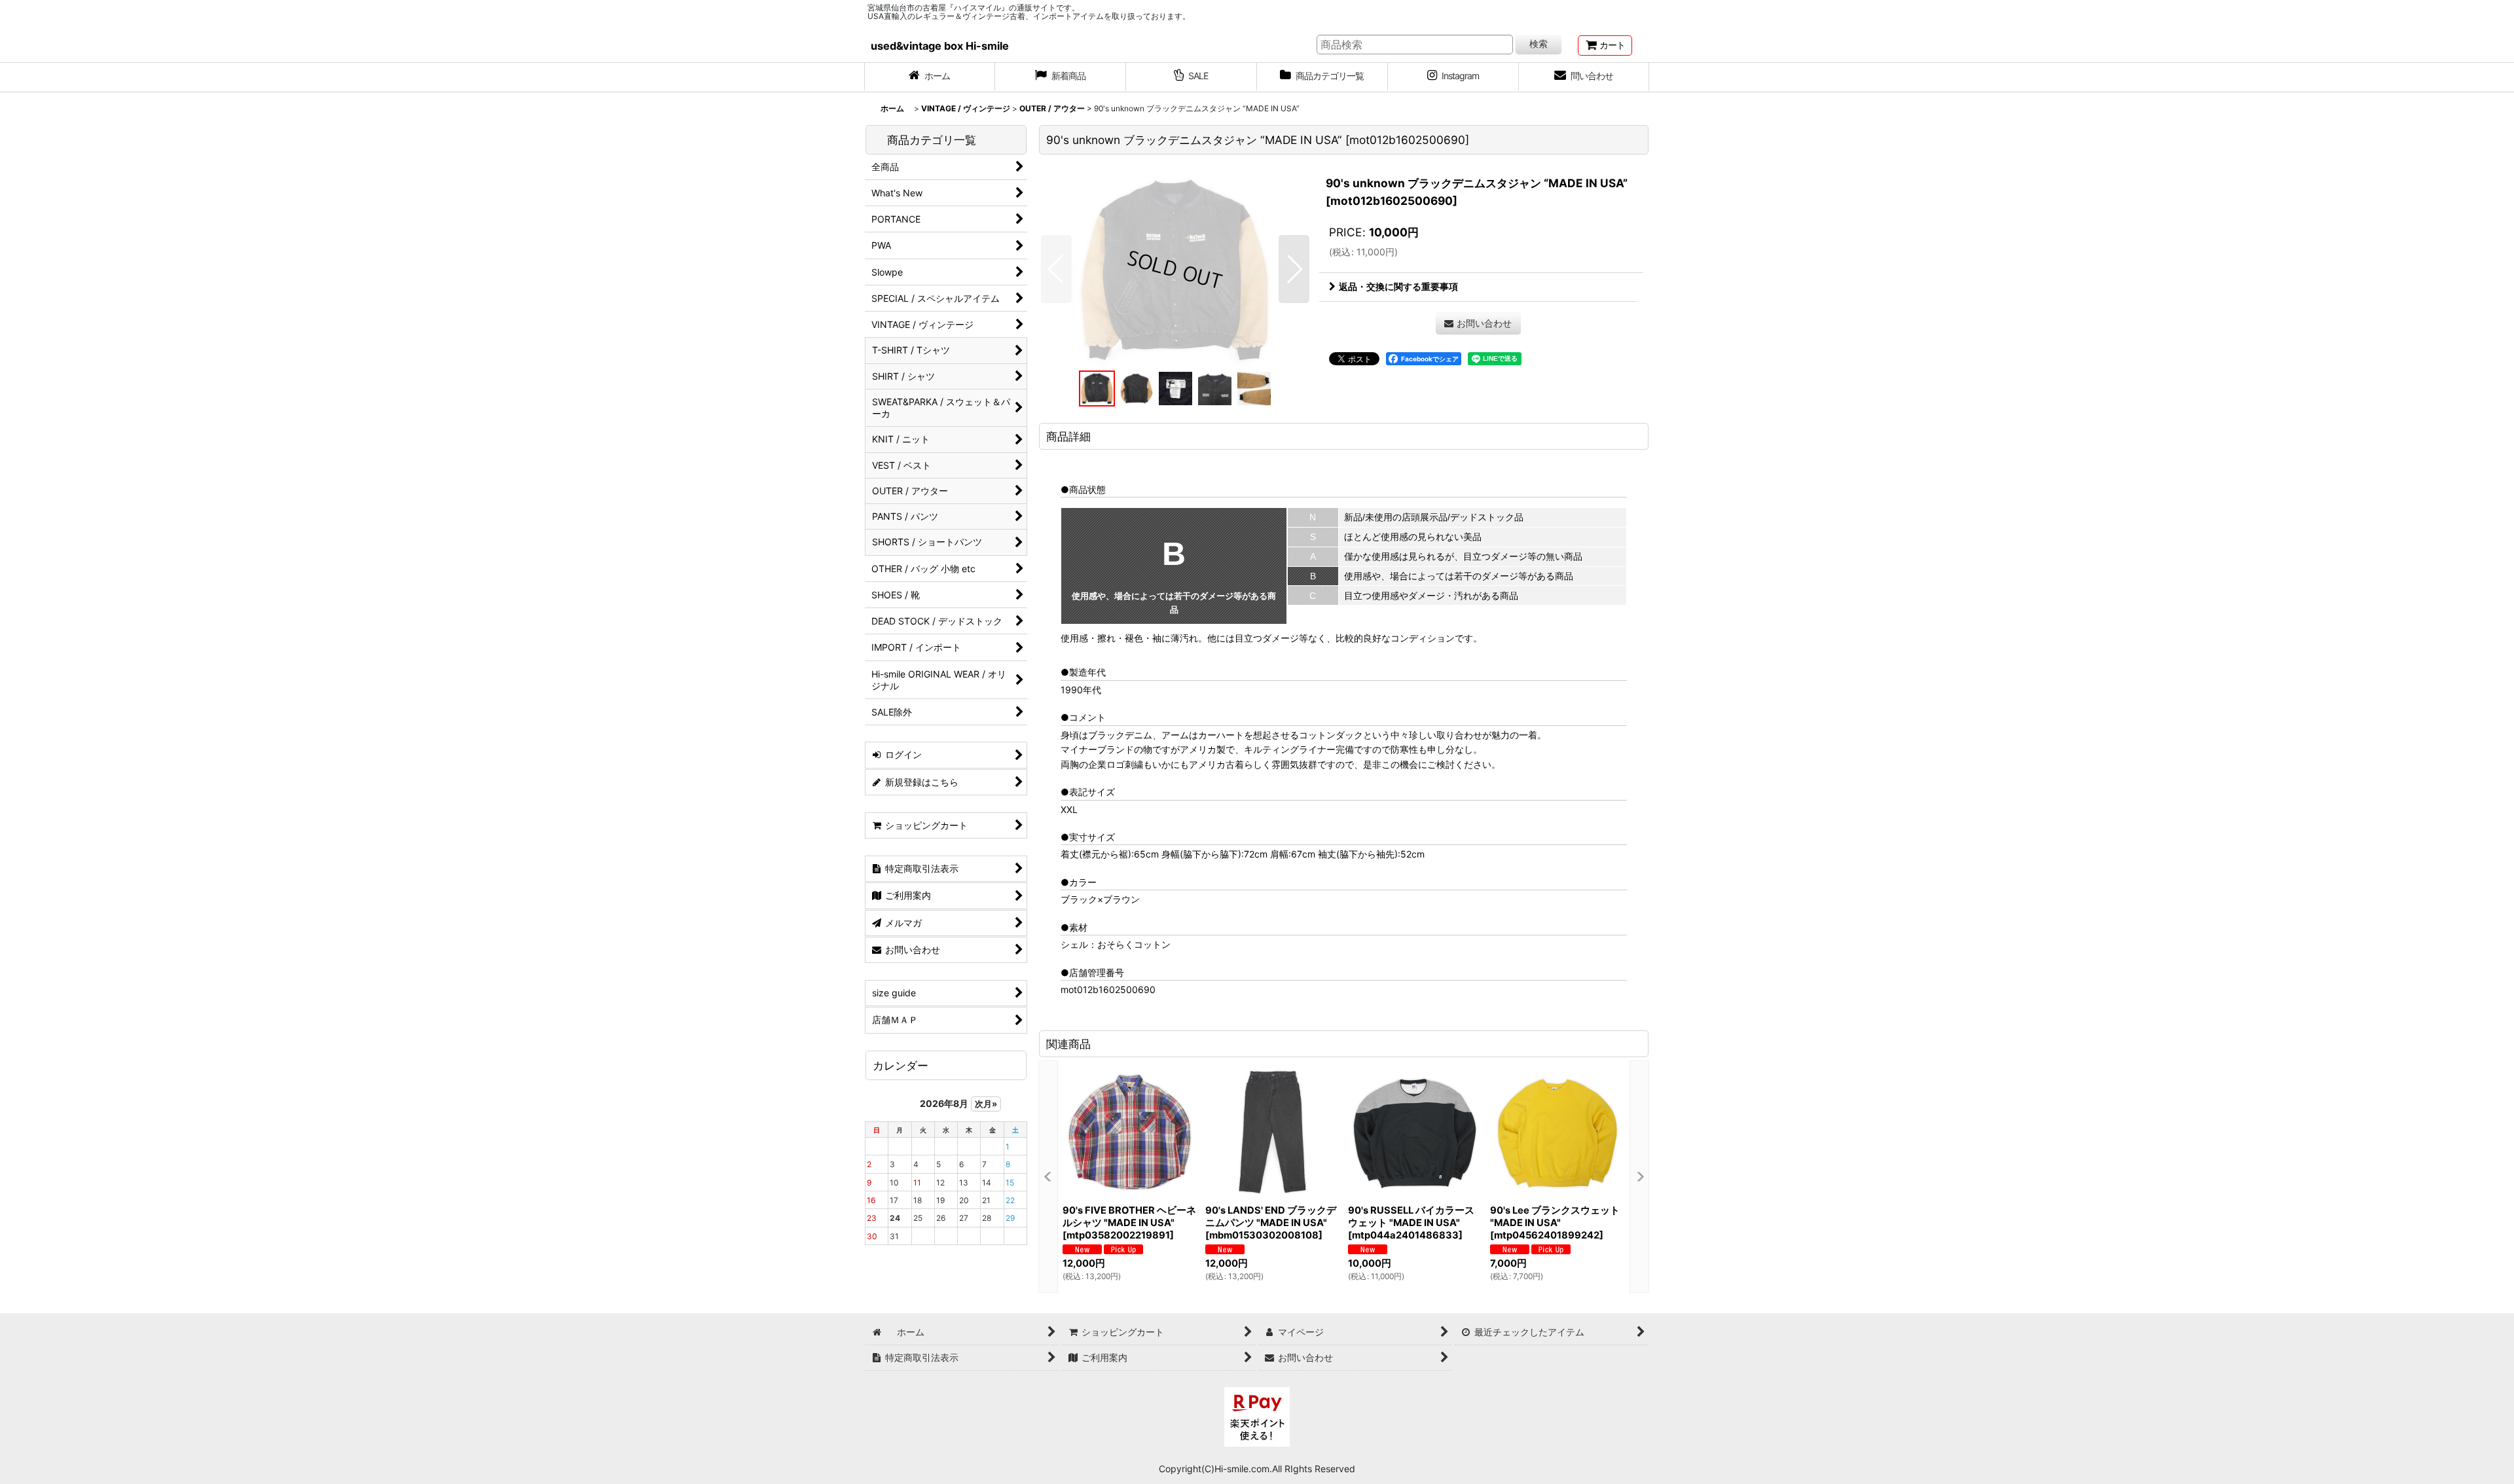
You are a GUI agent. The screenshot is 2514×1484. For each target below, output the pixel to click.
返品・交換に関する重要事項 (1398, 286)
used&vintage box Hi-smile (940, 46)
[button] (1056, 269)
